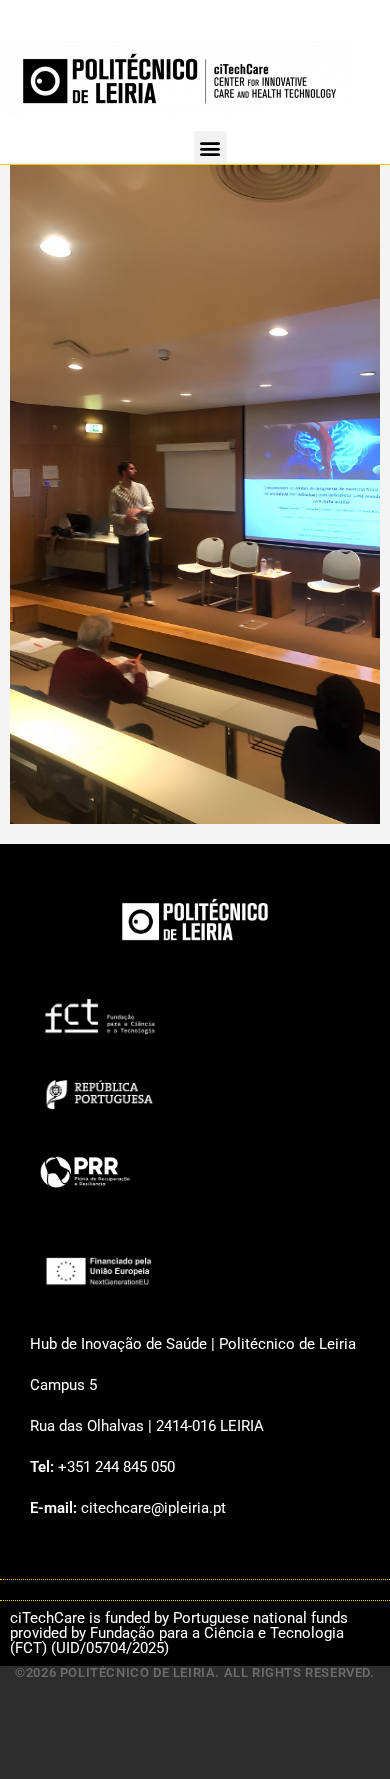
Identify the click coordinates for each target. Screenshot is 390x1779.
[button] (210, 147)
